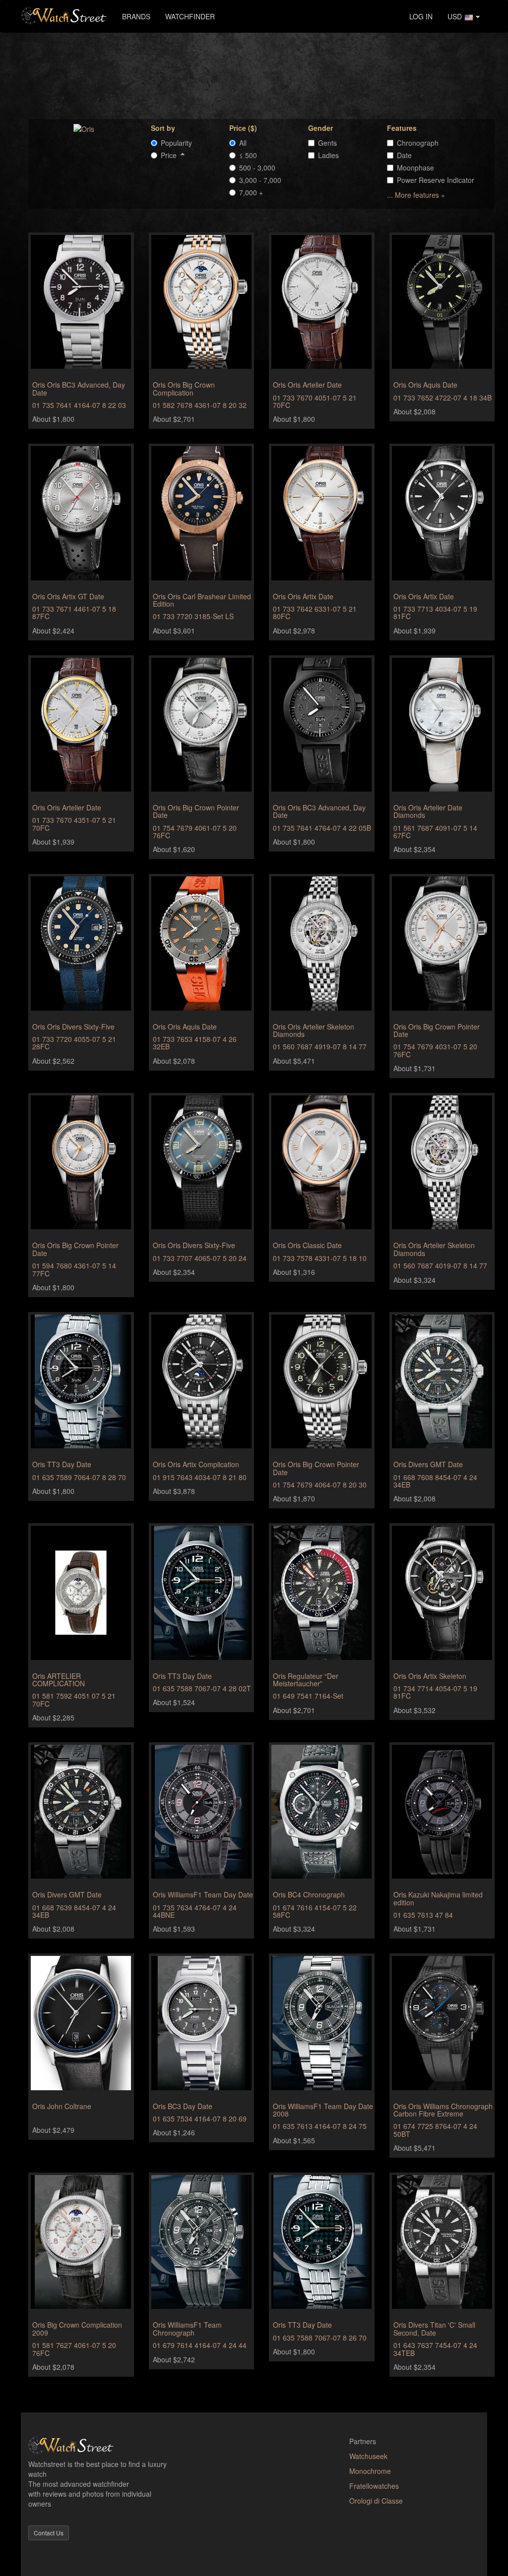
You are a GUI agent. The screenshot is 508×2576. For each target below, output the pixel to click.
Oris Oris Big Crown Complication (184, 388)
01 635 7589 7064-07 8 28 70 (79, 1477)
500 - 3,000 (257, 168)
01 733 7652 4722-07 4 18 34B (443, 398)
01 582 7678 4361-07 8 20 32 (200, 405)
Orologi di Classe (376, 2501)
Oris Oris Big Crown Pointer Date (196, 811)
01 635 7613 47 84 (423, 1915)
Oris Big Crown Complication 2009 (77, 2328)
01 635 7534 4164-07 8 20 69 (200, 2118)
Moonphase (415, 168)
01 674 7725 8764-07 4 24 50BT (435, 2130)
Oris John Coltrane (62, 2106)
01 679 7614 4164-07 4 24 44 (200, 2345)
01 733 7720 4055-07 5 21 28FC (74, 1043)
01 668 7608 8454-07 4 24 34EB (435, 1481)
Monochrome (370, 2471)
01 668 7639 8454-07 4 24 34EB (74, 1911)
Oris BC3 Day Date (183, 2106)
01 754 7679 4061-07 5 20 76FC (195, 831)
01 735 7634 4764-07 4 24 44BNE (195, 1911)
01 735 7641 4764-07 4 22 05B (322, 828)
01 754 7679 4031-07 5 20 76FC (435, 1050)
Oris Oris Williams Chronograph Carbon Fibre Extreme (443, 2110)
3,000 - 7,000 (260, 180)
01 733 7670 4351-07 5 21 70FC (74, 824)
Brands (136, 16)
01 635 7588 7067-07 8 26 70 (320, 2338)
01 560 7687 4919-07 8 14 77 (320, 1046)
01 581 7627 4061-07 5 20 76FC (74, 2349)
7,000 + (251, 192)
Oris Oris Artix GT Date (68, 596)
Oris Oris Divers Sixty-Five (73, 1027)
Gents (327, 143)
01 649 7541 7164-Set (308, 1696)
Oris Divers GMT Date (428, 1464)
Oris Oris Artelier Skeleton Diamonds (314, 1030)
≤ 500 (248, 155)
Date (404, 155)
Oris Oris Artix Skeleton (430, 1676)
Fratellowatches (374, 2486)
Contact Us (49, 2533)
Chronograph (418, 143)
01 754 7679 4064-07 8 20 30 (320, 1485)
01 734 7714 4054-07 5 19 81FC (435, 1692)
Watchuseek (368, 2456)
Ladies (328, 155)
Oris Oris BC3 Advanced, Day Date (79, 388)
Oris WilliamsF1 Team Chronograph (187, 2328)
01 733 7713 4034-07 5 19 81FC (435, 612)
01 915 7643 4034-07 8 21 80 (200, 1477)
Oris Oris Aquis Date (425, 385)
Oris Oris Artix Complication (196, 1464)
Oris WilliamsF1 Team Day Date (203, 1894)
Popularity (176, 143)
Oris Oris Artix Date (303, 596)
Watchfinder (190, 16)
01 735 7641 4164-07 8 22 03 (79, 405)
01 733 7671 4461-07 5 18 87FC (74, 612)
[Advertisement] (261, 75)
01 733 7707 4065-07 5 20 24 (200, 1258)
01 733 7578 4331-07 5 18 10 (320, 1258)
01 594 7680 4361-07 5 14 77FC (74, 1269)
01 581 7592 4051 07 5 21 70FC (74, 1699)
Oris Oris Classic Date (307, 1245)
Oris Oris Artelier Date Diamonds (428, 811)
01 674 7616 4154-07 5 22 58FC (315, 1911)
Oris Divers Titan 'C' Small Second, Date (434, 2328)
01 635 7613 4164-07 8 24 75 (320, 2126)
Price (171, 155)
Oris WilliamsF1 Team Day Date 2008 (323, 2110)
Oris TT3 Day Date (62, 1464)
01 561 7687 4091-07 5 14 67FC (435, 831)
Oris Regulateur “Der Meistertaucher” (306, 1680)
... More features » (416, 195)
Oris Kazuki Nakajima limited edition (438, 1898)
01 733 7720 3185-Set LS (193, 616)
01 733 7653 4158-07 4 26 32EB (195, 1043)
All (243, 143)
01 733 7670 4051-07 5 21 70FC (315, 401)
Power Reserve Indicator (436, 180)
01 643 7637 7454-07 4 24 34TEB (435, 2349)
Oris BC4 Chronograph (309, 1894)
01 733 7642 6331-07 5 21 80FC (315, 612)
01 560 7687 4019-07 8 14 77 (440, 1265)
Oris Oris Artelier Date (307, 385)
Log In (421, 16)
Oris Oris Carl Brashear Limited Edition (202, 600)
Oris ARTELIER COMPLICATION (59, 1680)
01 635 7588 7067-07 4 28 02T (202, 1688)
